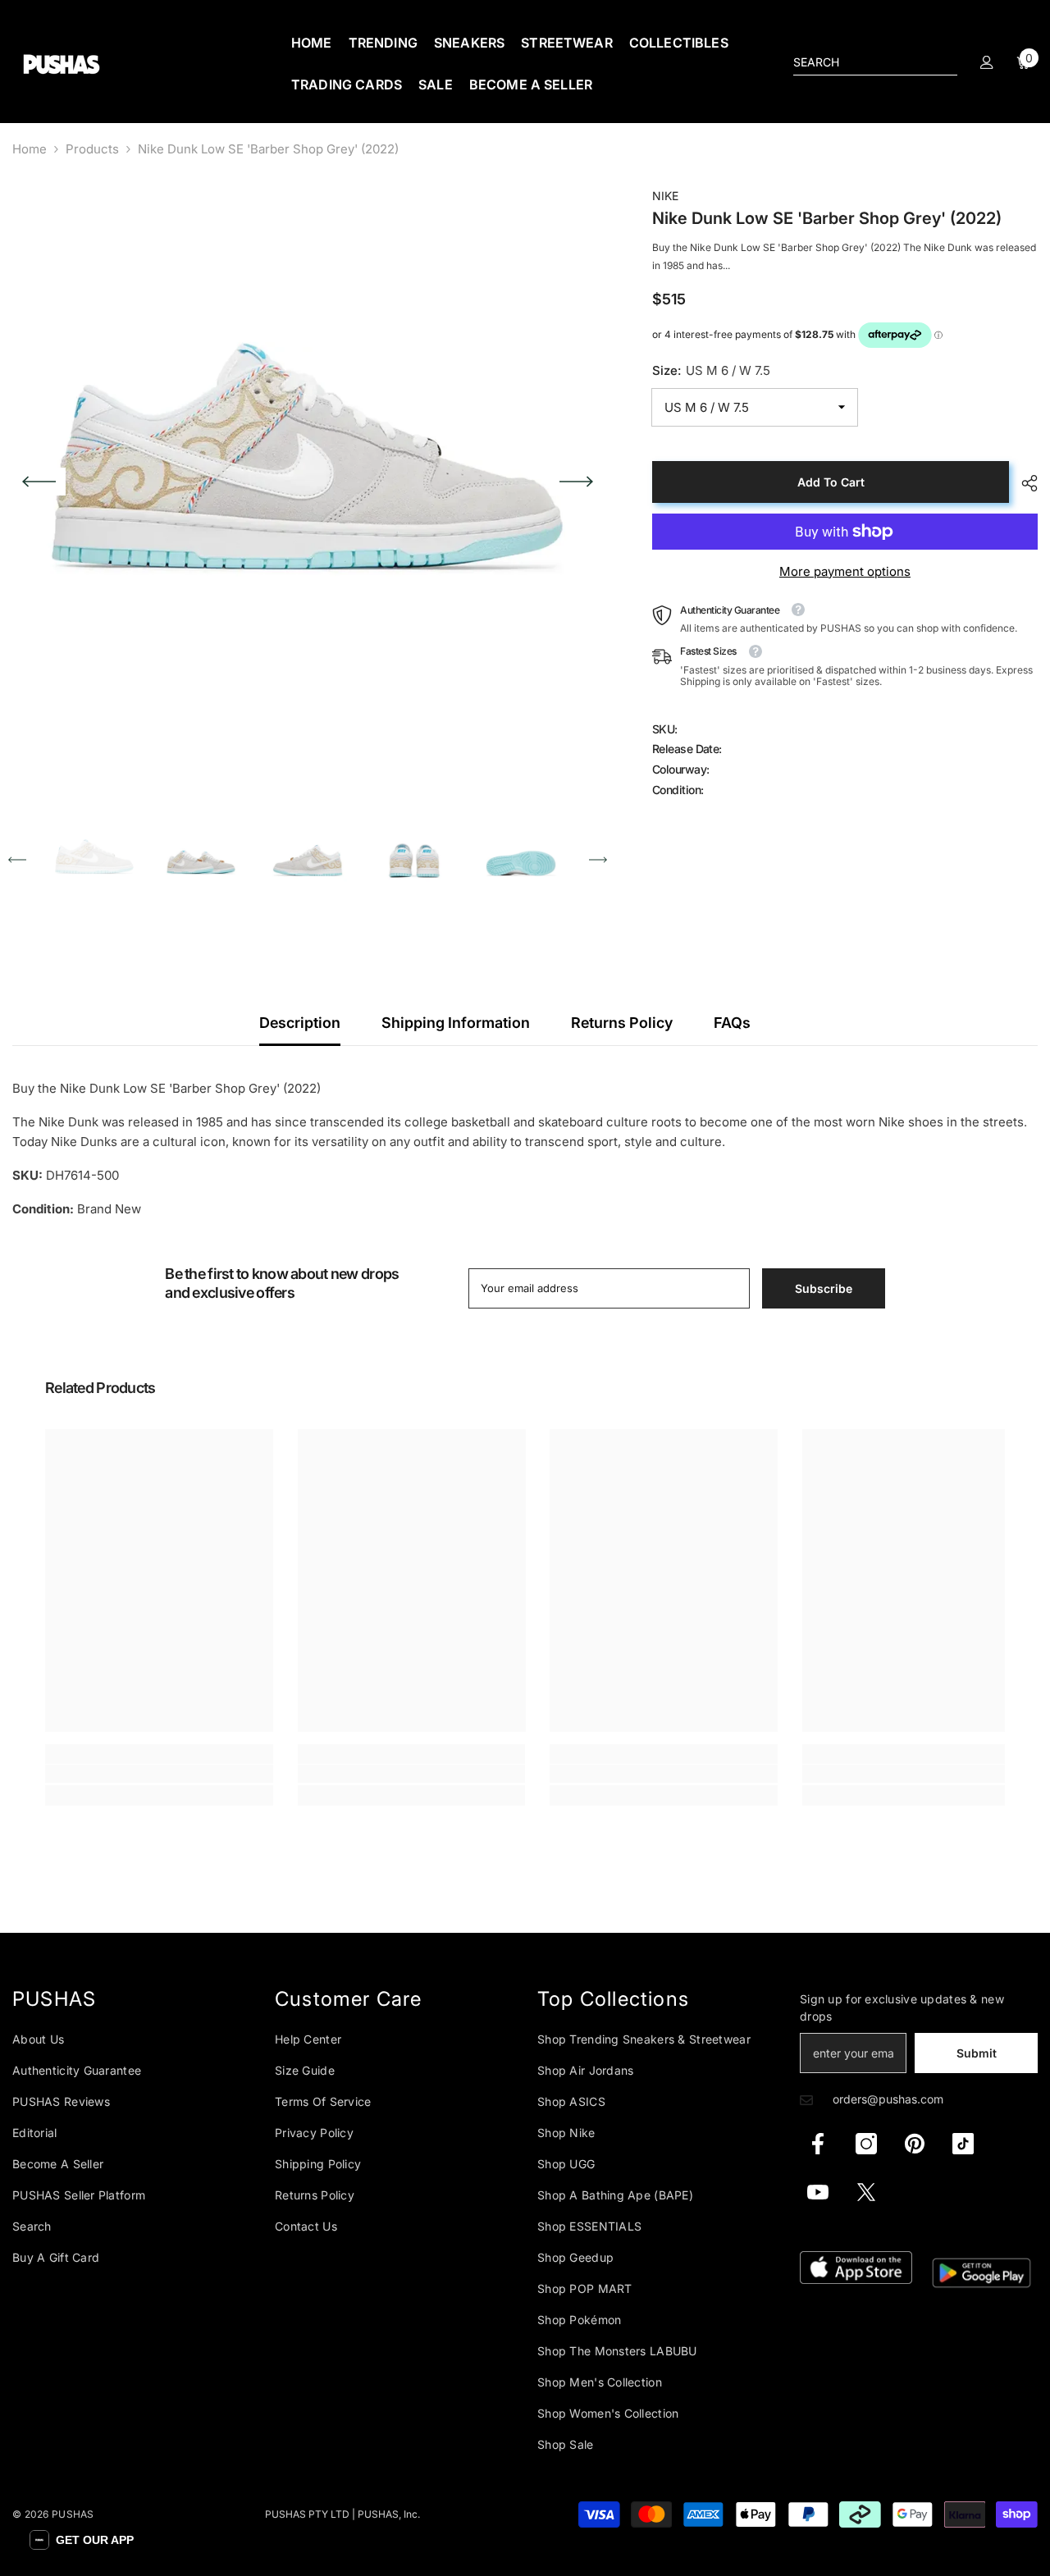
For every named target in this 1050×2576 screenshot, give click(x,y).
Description (300, 1023)
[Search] (875, 63)
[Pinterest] (915, 2144)
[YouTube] (818, 2192)
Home (30, 149)
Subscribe (824, 1288)
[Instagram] (866, 2144)
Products (92, 149)
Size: (711, 370)
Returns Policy (622, 1023)
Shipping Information (456, 1023)
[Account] (987, 62)
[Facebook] (818, 2144)
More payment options (845, 571)
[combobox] (862, 62)
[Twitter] (866, 2192)
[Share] (1023, 483)
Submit (977, 2053)
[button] (39, 482)
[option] (308, 482)
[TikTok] (963, 2144)
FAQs (732, 1023)
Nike (665, 196)
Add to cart (831, 482)
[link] (159, 1774)
